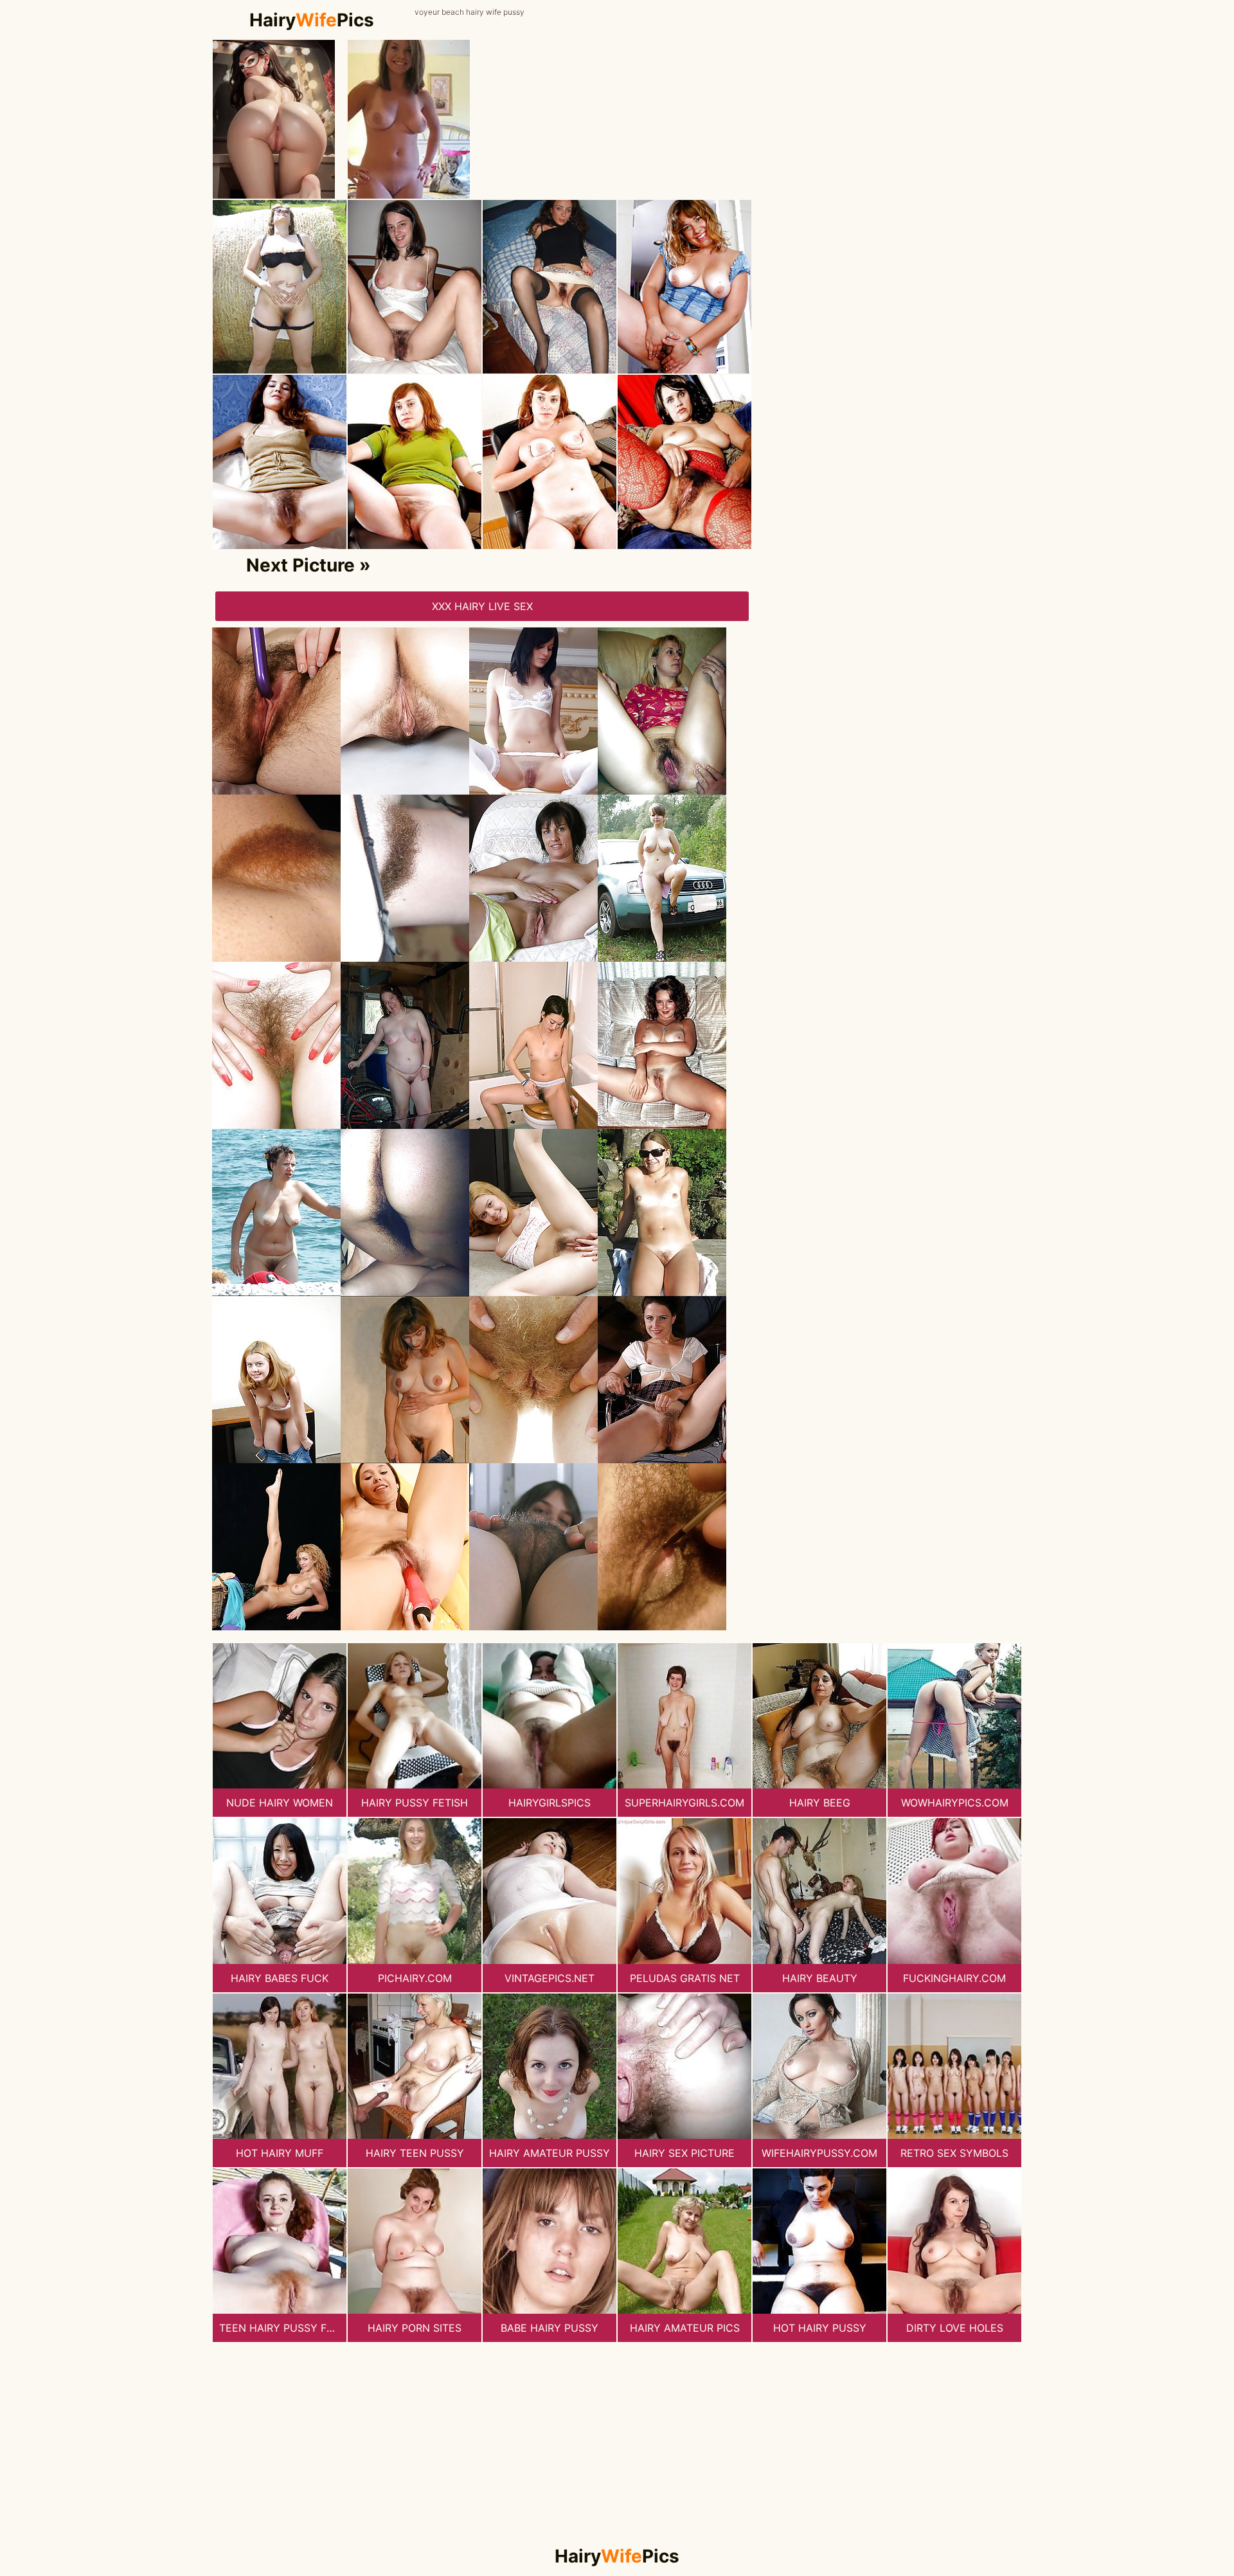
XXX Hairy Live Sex (482, 606)
